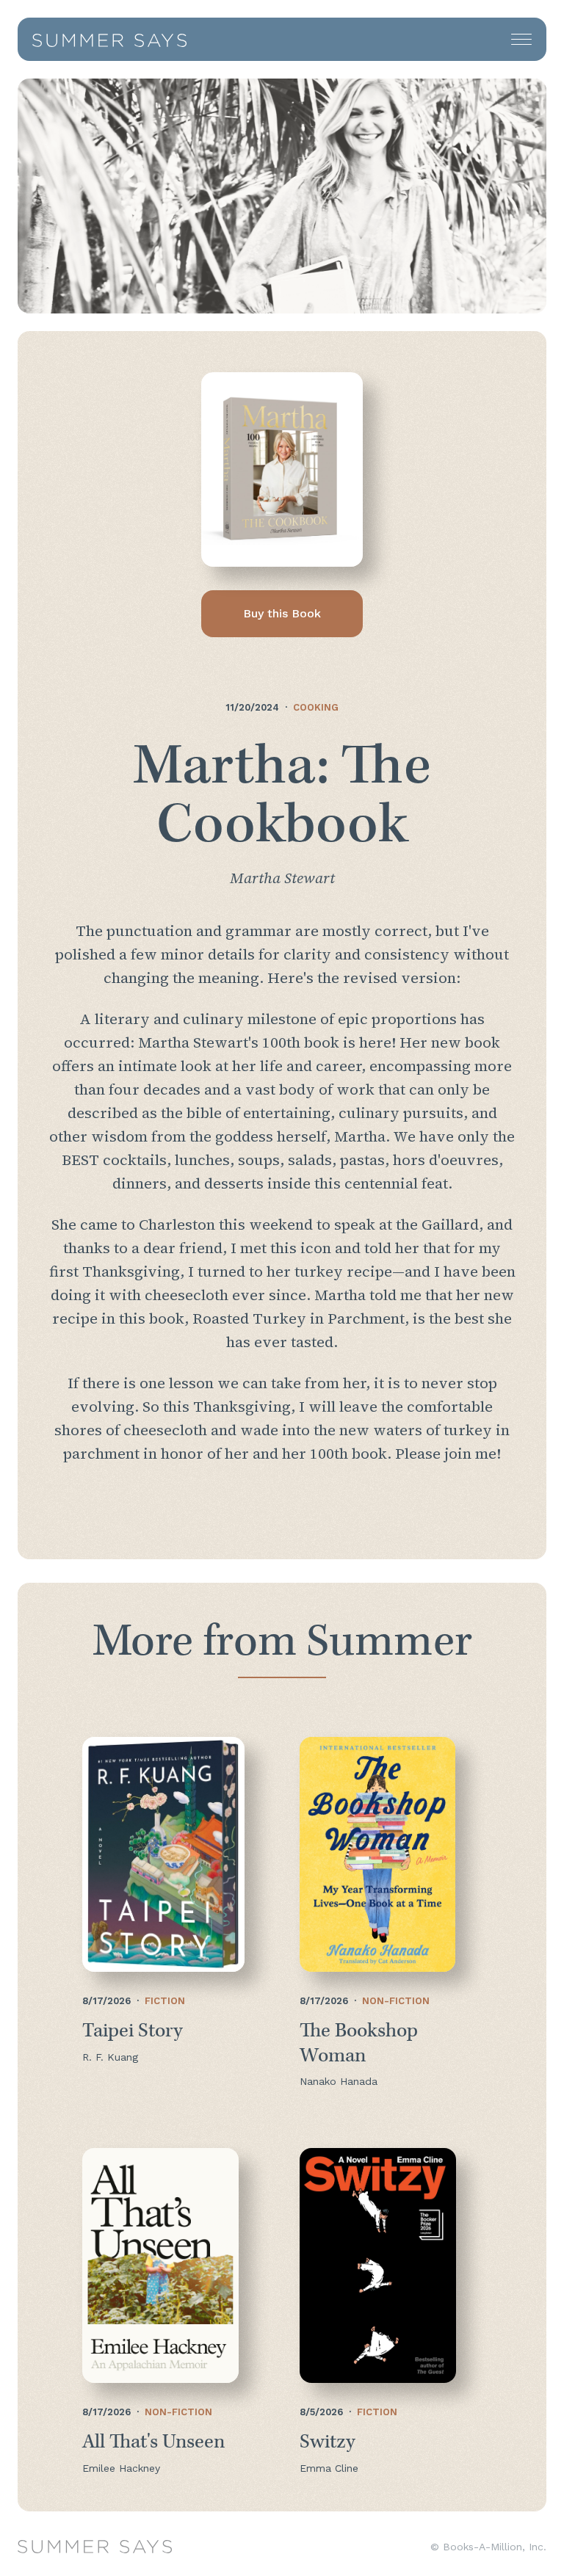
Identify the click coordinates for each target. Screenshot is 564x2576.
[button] (521, 39)
